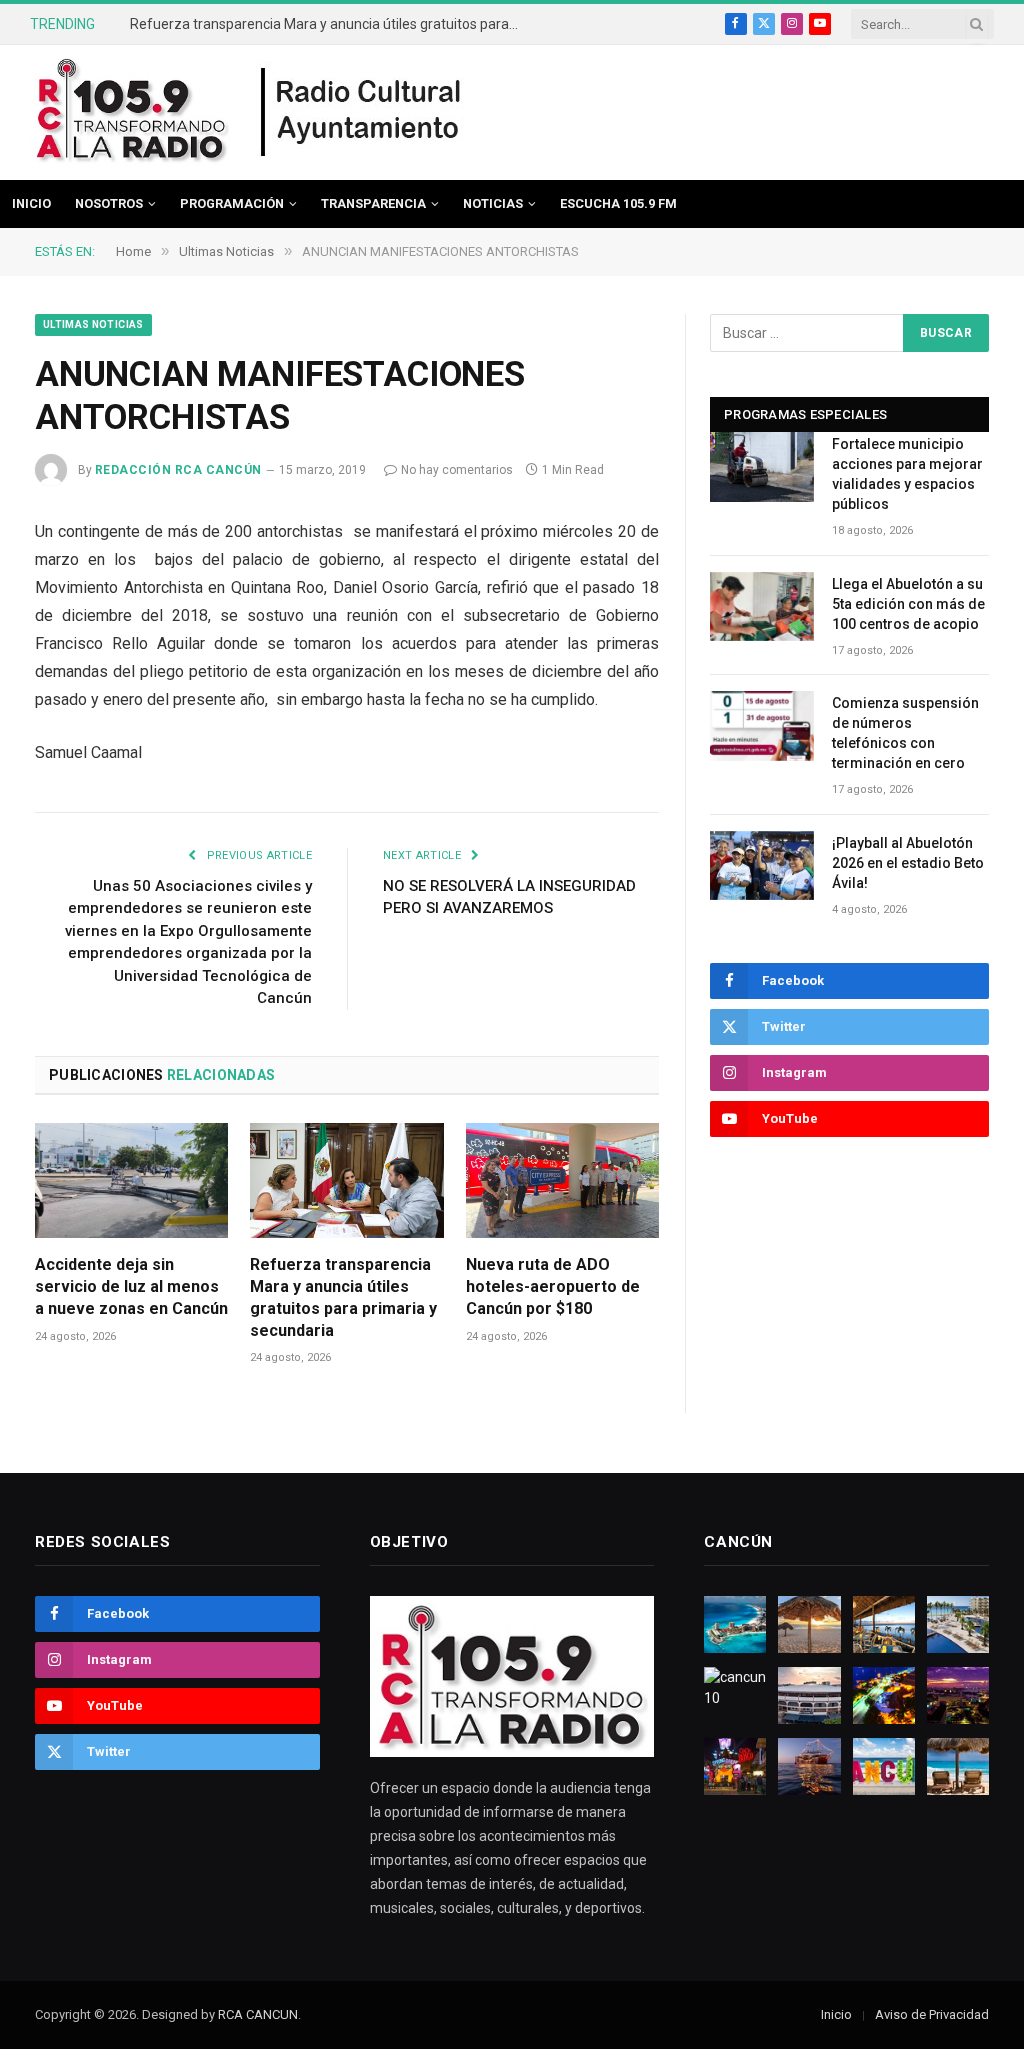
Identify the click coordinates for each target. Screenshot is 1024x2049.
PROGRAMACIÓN (232, 203)
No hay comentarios (457, 470)
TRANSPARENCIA (373, 203)
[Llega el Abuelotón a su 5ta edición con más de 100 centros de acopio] (762, 606)
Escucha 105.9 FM (618, 203)
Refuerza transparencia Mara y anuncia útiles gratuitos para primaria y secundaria (330, 24)
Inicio (31, 203)
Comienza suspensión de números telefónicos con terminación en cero (905, 733)
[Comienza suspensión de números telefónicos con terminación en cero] (762, 725)
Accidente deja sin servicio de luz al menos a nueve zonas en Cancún (131, 1286)
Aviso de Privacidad (932, 2014)
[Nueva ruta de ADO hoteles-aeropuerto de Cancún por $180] (562, 1180)
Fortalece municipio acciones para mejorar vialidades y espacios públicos (907, 474)
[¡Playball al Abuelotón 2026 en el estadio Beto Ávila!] (762, 865)
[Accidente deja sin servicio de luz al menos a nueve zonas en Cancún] (131, 1180)
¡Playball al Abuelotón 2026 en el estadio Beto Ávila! (908, 863)
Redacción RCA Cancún (178, 470)
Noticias (493, 203)
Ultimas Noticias (93, 324)
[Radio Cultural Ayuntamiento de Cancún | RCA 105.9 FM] (362, 113)
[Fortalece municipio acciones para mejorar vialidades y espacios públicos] (762, 466)
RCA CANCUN (258, 2014)
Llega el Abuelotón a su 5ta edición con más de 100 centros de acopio (908, 604)
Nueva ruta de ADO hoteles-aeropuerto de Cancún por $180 (553, 1286)
